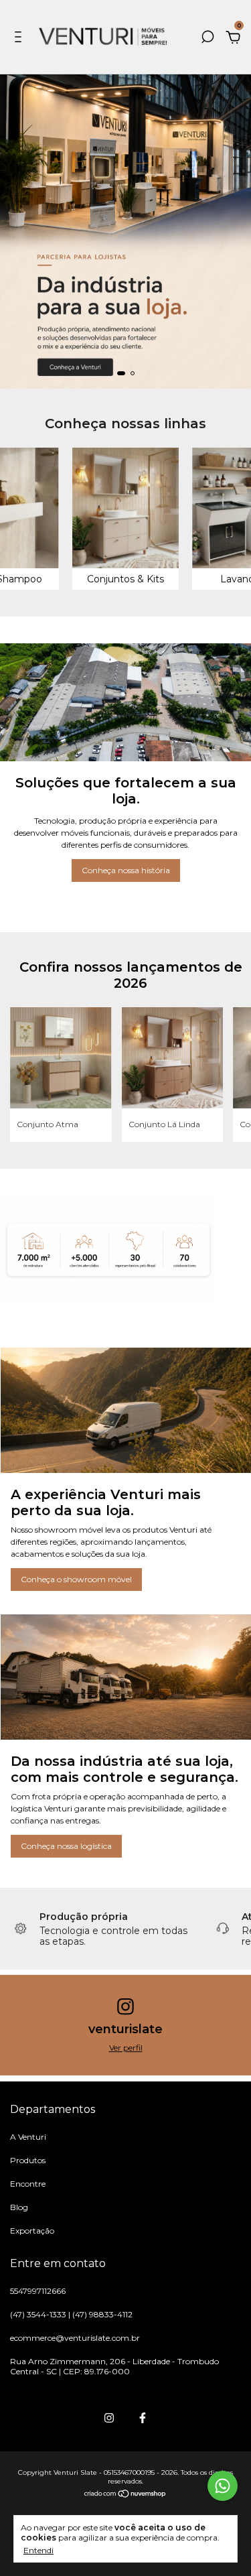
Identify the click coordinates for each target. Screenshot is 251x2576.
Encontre (28, 2184)
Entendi (38, 2550)
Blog (19, 2207)
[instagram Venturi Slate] (109, 2418)
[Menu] (20, 39)
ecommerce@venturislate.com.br (75, 2338)
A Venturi (28, 2137)
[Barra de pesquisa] (207, 39)
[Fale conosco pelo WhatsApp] (223, 2486)
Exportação (32, 2231)
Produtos (28, 2160)
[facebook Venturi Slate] (143, 2418)
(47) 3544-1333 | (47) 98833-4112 (71, 2314)
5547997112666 (38, 2291)
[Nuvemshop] (125, 2495)
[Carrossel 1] (125, 232)
